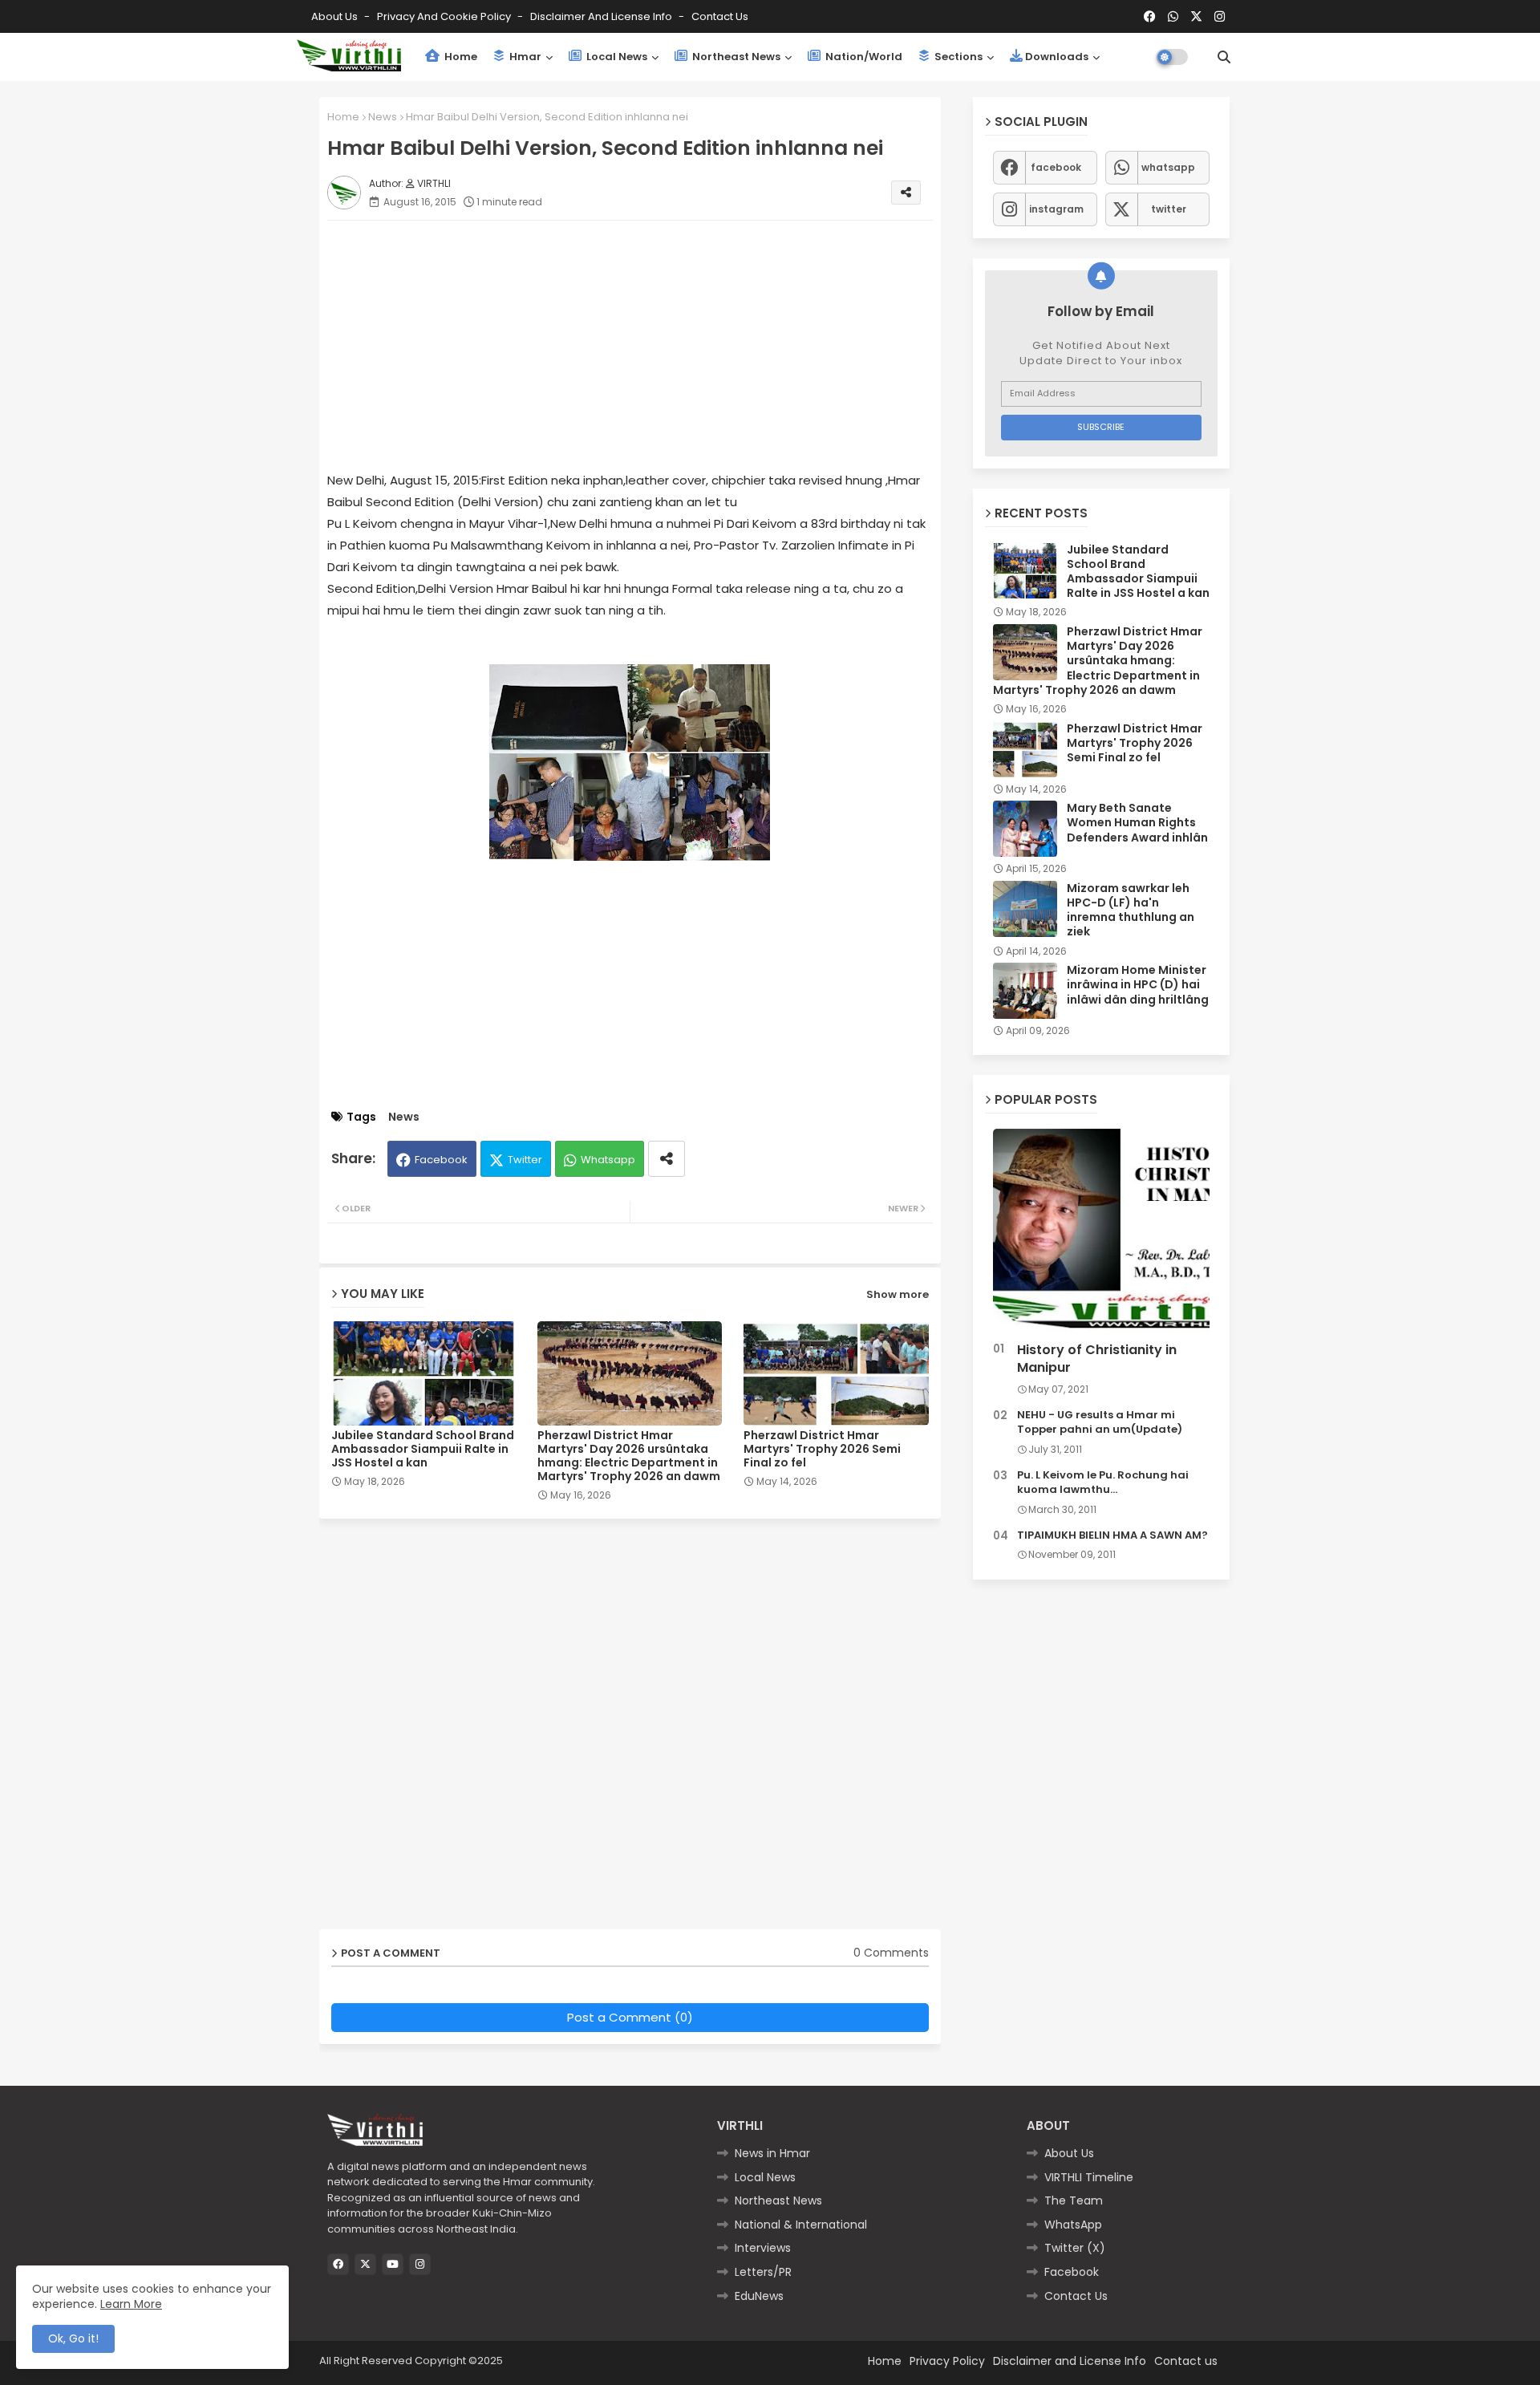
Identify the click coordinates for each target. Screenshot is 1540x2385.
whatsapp (1168, 167)
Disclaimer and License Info (602, 16)
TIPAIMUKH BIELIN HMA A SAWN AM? (1112, 1535)
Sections (957, 57)
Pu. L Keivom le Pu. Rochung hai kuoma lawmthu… (1103, 1483)
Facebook (441, 1160)
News (383, 117)
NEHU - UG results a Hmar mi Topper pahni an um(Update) (1100, 1422)
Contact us (720, 16)
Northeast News (735, 57)
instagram (1056, 209)
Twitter (525, 1160)
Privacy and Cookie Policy (445, 16)
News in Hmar (772, 2153)
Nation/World (863, 57)
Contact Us (1076, 2296)
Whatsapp (608, 1160)
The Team (1074, 2200)
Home (460, 57)
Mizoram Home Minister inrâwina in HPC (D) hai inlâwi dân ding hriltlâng (1138, 985)
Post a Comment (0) (630, 2017)
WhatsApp (1073, 2225)
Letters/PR (763, 2272)
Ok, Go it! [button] (73, 2338)
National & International (801, 2225)
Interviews (763, 2248)
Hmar (524, 57)
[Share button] (667, 1159)
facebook (1056, 167)
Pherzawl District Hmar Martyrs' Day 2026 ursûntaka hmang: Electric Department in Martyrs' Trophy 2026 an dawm (629, 1456)
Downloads (1057, 57)
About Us (336, 16)
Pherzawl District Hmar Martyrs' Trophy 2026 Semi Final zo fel (822, 1449)
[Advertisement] (646, 345)
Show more (898, 1294)
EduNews (759, 2296)
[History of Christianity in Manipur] (1101, 1232)
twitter (1169, 209)
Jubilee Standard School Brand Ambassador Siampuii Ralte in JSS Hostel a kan (423, 1449)
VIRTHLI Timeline (1089, 2177)
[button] (1224, 57)
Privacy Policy (947, 2361)
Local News (616, 57)
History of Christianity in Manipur (1097, 1359)
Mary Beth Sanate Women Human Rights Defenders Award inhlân (1137, 823)
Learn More (131, 2304)
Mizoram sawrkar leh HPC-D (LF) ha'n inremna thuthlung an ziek (1131, 910)
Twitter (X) (1075, 2248)
